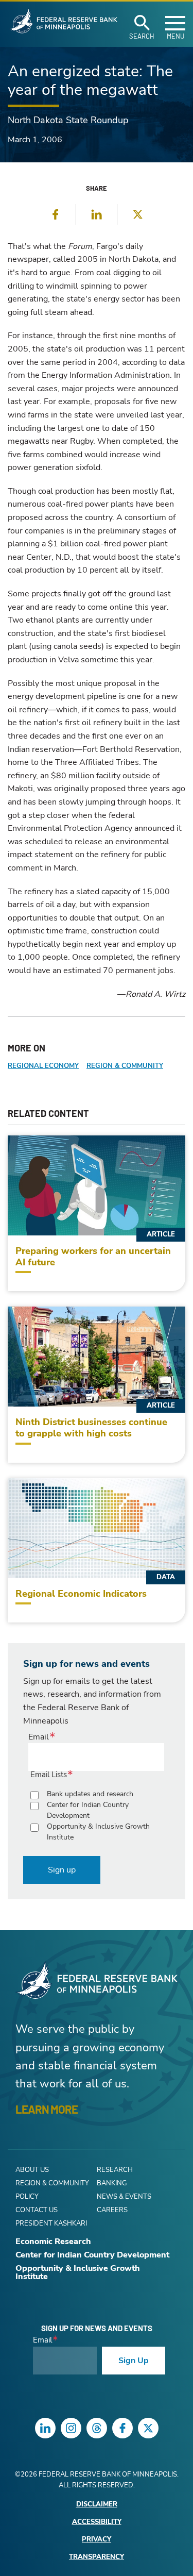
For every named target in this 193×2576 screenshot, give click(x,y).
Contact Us (37, 2210)
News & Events (124, 2197)
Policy (27, 2197)
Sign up (62, 1870)
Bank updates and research (90, 1794)
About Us (32, 2170)
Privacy (97, 2540)
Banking (112, 2183)
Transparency (97, 2557)
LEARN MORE (47, 2109)
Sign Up (134, 2361)
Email (39, 1737)
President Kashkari (51, 2223)
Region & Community (125, 1066)
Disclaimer (97, 2505)
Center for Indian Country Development (88, 1810)
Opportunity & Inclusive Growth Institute (98, 1832)
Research (115, 2170)
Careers (112, 2210)
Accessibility (97, 2522)
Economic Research (53, 2242)
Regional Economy (43, 1066)
